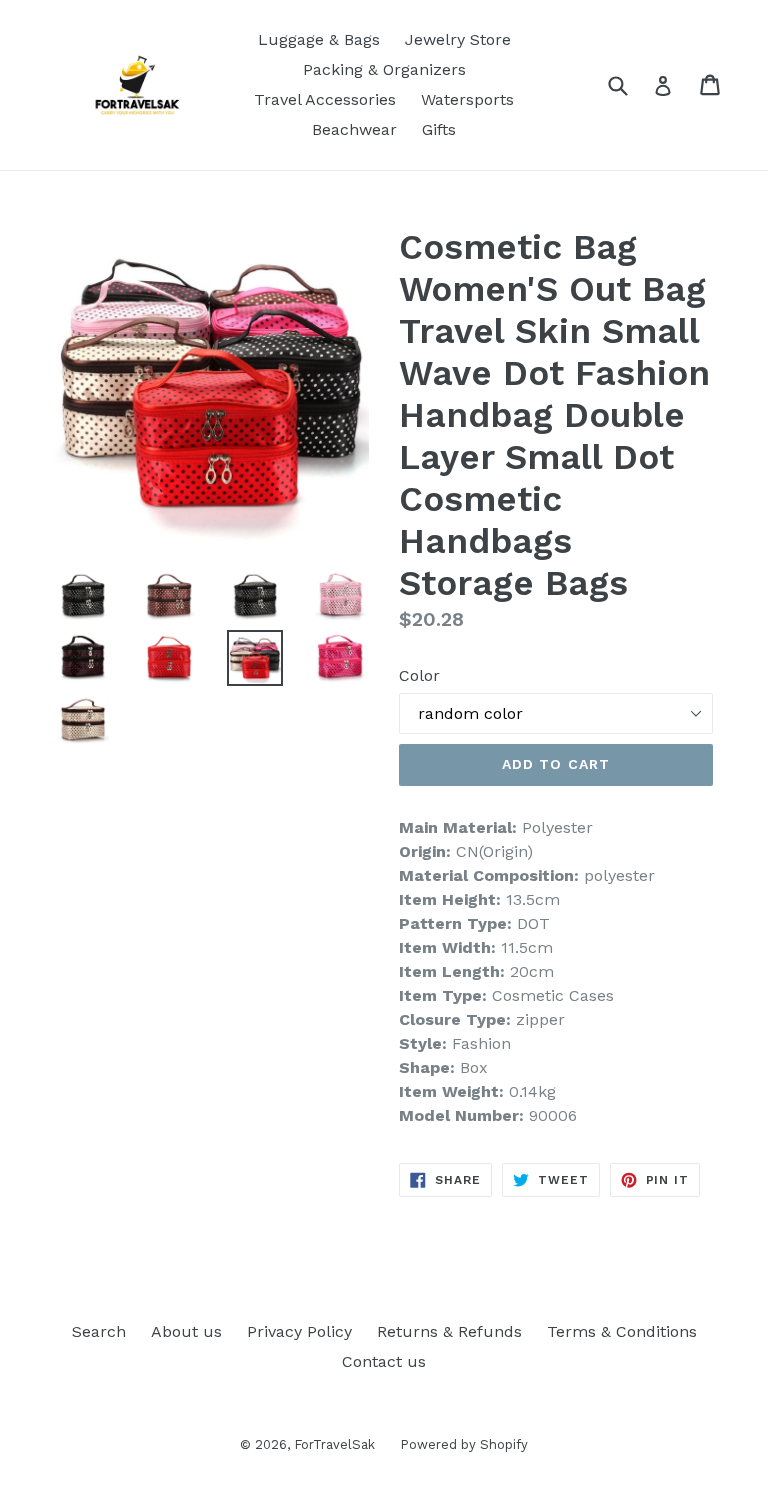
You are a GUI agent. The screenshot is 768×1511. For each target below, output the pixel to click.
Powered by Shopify (464, 1444)
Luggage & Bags (319, 39)
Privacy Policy (299, 1331)
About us (186, 1331)
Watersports (467, 99)
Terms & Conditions (622, 1331)
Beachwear (354, 129)
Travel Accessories (325, 99)
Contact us (384, 1361)
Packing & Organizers (384, 69)
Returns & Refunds (449, 1331)
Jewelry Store (458, 39)
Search (99, 1331)
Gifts (439, 129)
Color (419, 675)
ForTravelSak (334, 1444)
